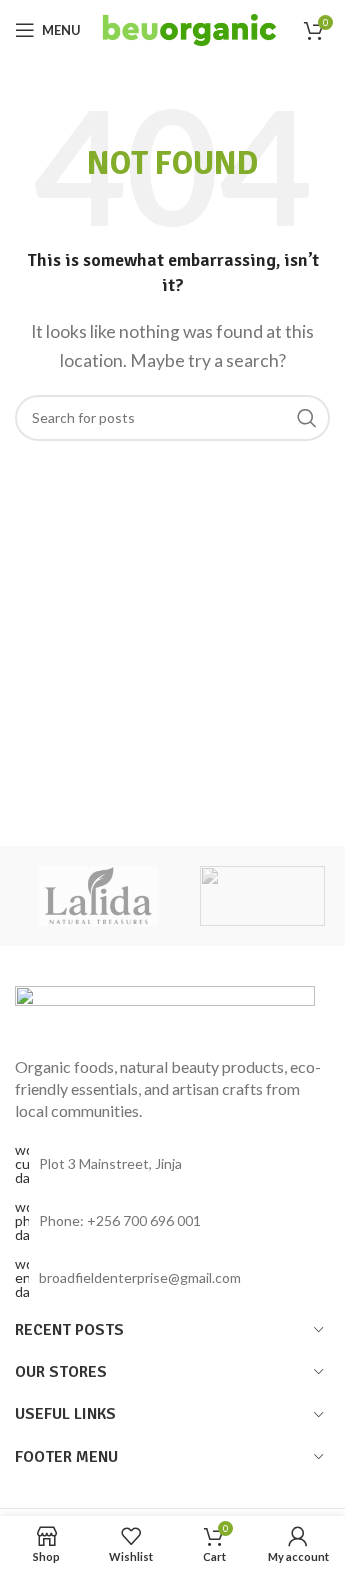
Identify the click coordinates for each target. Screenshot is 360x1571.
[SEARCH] (307, 418)
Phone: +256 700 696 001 (120, 1220)
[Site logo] (190, 27)
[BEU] (262, 896)
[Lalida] (97, 896)
